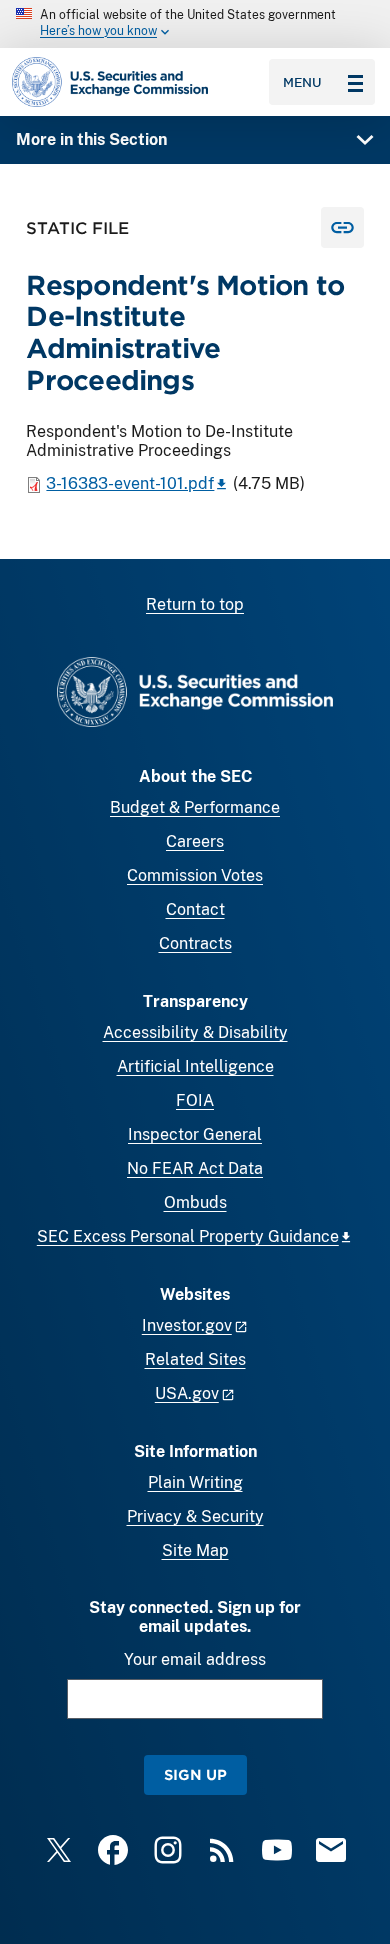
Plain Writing (195, 1482)
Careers (195, 841)
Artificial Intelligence (195, 1066)
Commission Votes (195, 875)
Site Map (195, 1550)
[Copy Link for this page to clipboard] (342, 227)
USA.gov (187, 1393)
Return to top (195, 604)
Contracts (195, 943)
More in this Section (91, 139)
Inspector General (195, 1134)
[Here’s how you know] (195, 24)
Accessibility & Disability (195, 1032)
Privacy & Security (195, 1516)
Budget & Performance (195, 807)
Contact (195, 909)
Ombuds (195, 1202)
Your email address (195, 1659)
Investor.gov (187, 1325)
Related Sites (195, 1359)
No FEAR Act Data (195, 1168)
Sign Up (195, 1774)
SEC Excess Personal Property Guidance (188, 1236)
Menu (302, 82)
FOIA (195, 1100)
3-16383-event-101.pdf (130, 483)
